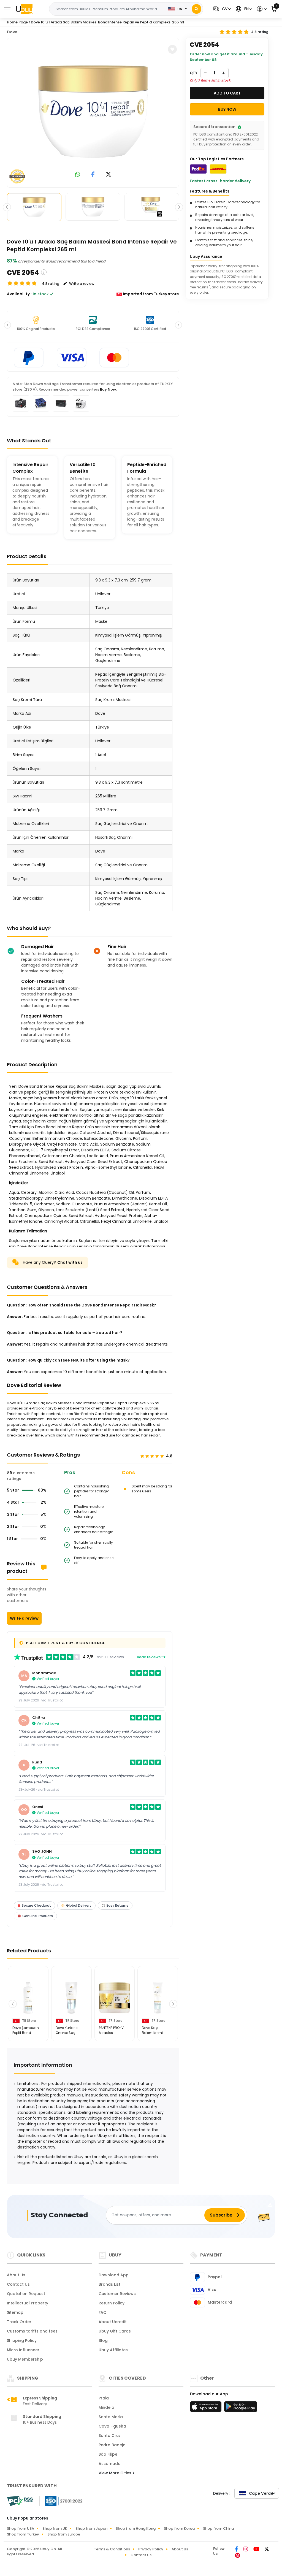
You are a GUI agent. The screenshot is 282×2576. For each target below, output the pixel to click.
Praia (104, 2398)
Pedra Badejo (112, 2445)
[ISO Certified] (61, 2501)
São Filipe (108, 2454)
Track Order (19, 2322)
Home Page (17, 22)
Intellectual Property (28, 2303)
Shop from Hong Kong (136, 2528)
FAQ (103, 2312)
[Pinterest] (238, 2556)
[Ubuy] (24, 9)
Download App (114, 2275)
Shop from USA (21, 2528)
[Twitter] (267, 2550)
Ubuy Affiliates (113, 2350)
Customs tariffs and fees (32, 2331)
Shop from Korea (179, 2528)
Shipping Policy (22, 2340)
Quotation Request (26, 2294)
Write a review (24, 1618)
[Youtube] (257, 2550)
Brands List (109, 2284)
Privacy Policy (151, 2549)
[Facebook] (237, 2550)
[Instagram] (246, 2550)
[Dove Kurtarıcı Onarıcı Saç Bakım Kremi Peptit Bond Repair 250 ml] (71, 1998)
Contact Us (18, 2284)
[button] (221, 9)
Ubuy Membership (25, 2359)
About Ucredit (113, 2322)
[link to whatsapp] (78, 175)
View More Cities (116, 2473)
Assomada (110, 2464)
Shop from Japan (91, 2528)
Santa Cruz (110, 2436)
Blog (103, 2340)
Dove (12, 32)
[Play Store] (241, 2408)
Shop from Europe (64, 2534)
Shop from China (218, 2528)
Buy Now (108, 389)
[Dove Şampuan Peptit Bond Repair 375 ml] (28, 1998)
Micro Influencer (23, 2350)
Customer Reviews (117, 2294)
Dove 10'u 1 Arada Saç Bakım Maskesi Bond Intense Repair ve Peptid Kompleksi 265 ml (108, 22)
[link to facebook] (93, 175)
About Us (16, 2275)
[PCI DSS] (20, 2501)
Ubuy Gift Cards (115, 2331)
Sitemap (15, 2312)
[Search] (196, 9)
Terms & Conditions (112, 2549)
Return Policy (112, 2303)
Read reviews (149, 1657)
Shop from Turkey (23, 2534)
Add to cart (227, 93)
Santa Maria (111, 2417)
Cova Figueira (112, 2426)
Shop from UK (55, 2528)
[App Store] (207, 2408)
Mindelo (106, 2407)
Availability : (19, 294)
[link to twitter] (109, 175)
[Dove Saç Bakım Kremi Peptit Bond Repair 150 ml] (158, 1998)
